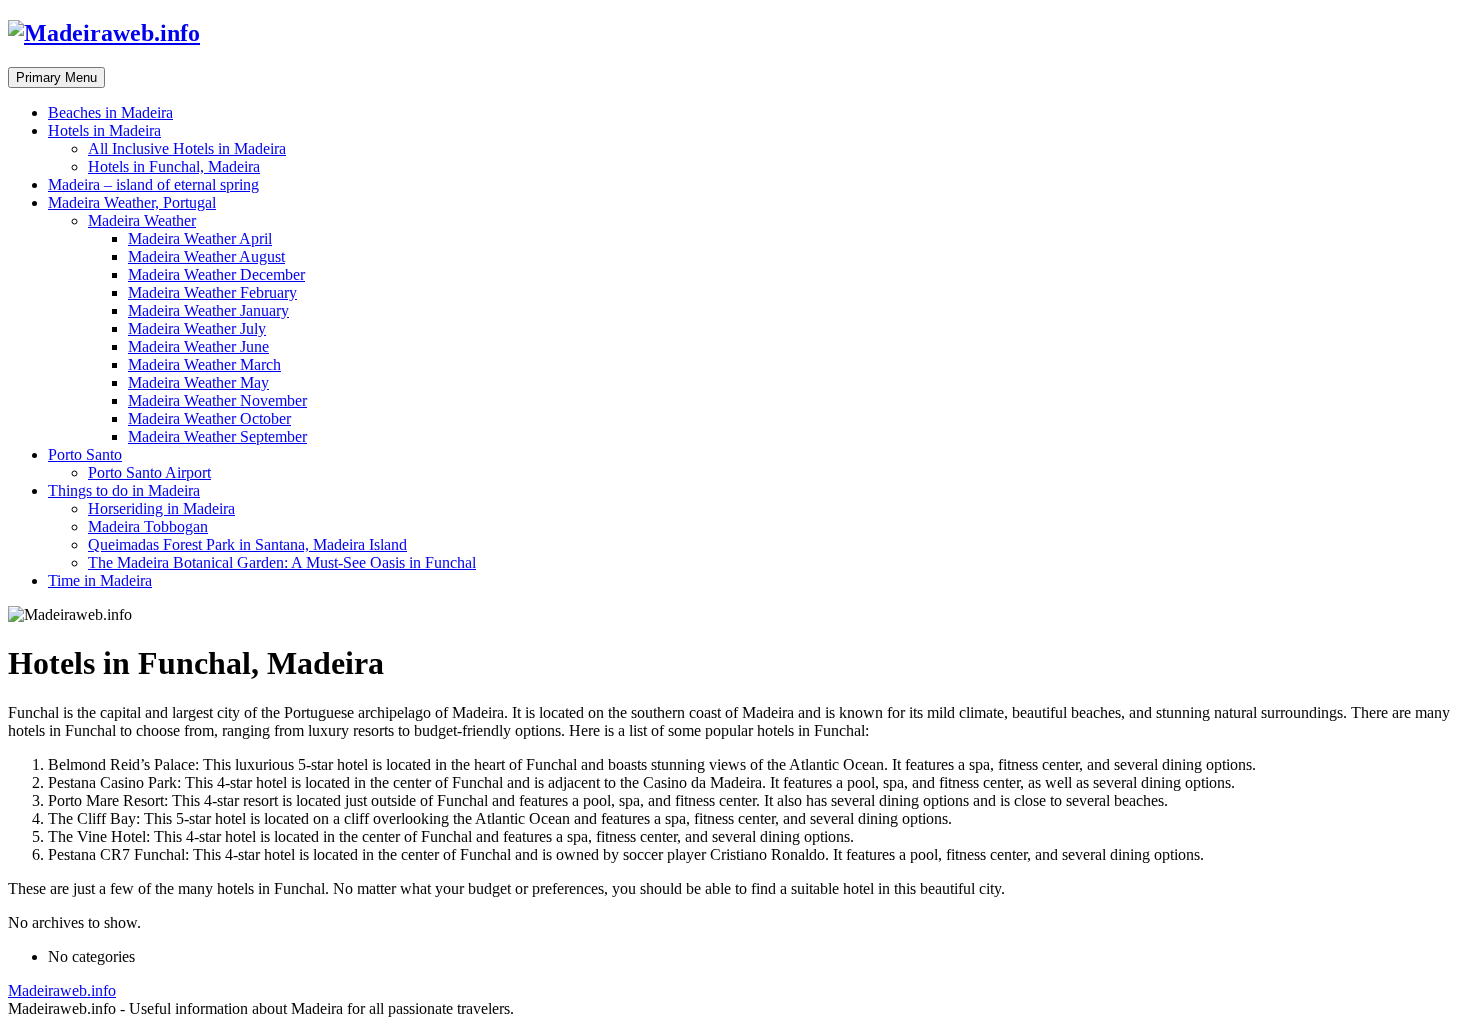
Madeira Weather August (206, 256)
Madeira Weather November (217, 400)
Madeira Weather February (212, 292)
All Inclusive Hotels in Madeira (187, 148)
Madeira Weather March (204, 364)
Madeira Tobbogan (148, 526)
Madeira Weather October (209, 418)
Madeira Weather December (216, 274)
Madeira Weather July (197, 328)
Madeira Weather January (208, 310)
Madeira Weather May (198, 382)
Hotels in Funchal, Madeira (174, 166)
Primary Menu (56, 77)
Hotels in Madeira (104, 130)
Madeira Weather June (198, 346)
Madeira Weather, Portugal (132, 202)
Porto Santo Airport (149, 472)
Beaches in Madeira (110, 112)
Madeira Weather (142, 220)
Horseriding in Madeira (161, 508)
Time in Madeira (100, 580)
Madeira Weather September (217, 436)
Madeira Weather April (200, 238)
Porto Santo (85, 454)
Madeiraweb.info (62, 990)
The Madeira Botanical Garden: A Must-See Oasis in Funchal (282, 562)
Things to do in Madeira (124, 490)
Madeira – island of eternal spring (153, 184)
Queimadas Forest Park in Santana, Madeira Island (247, 544)
